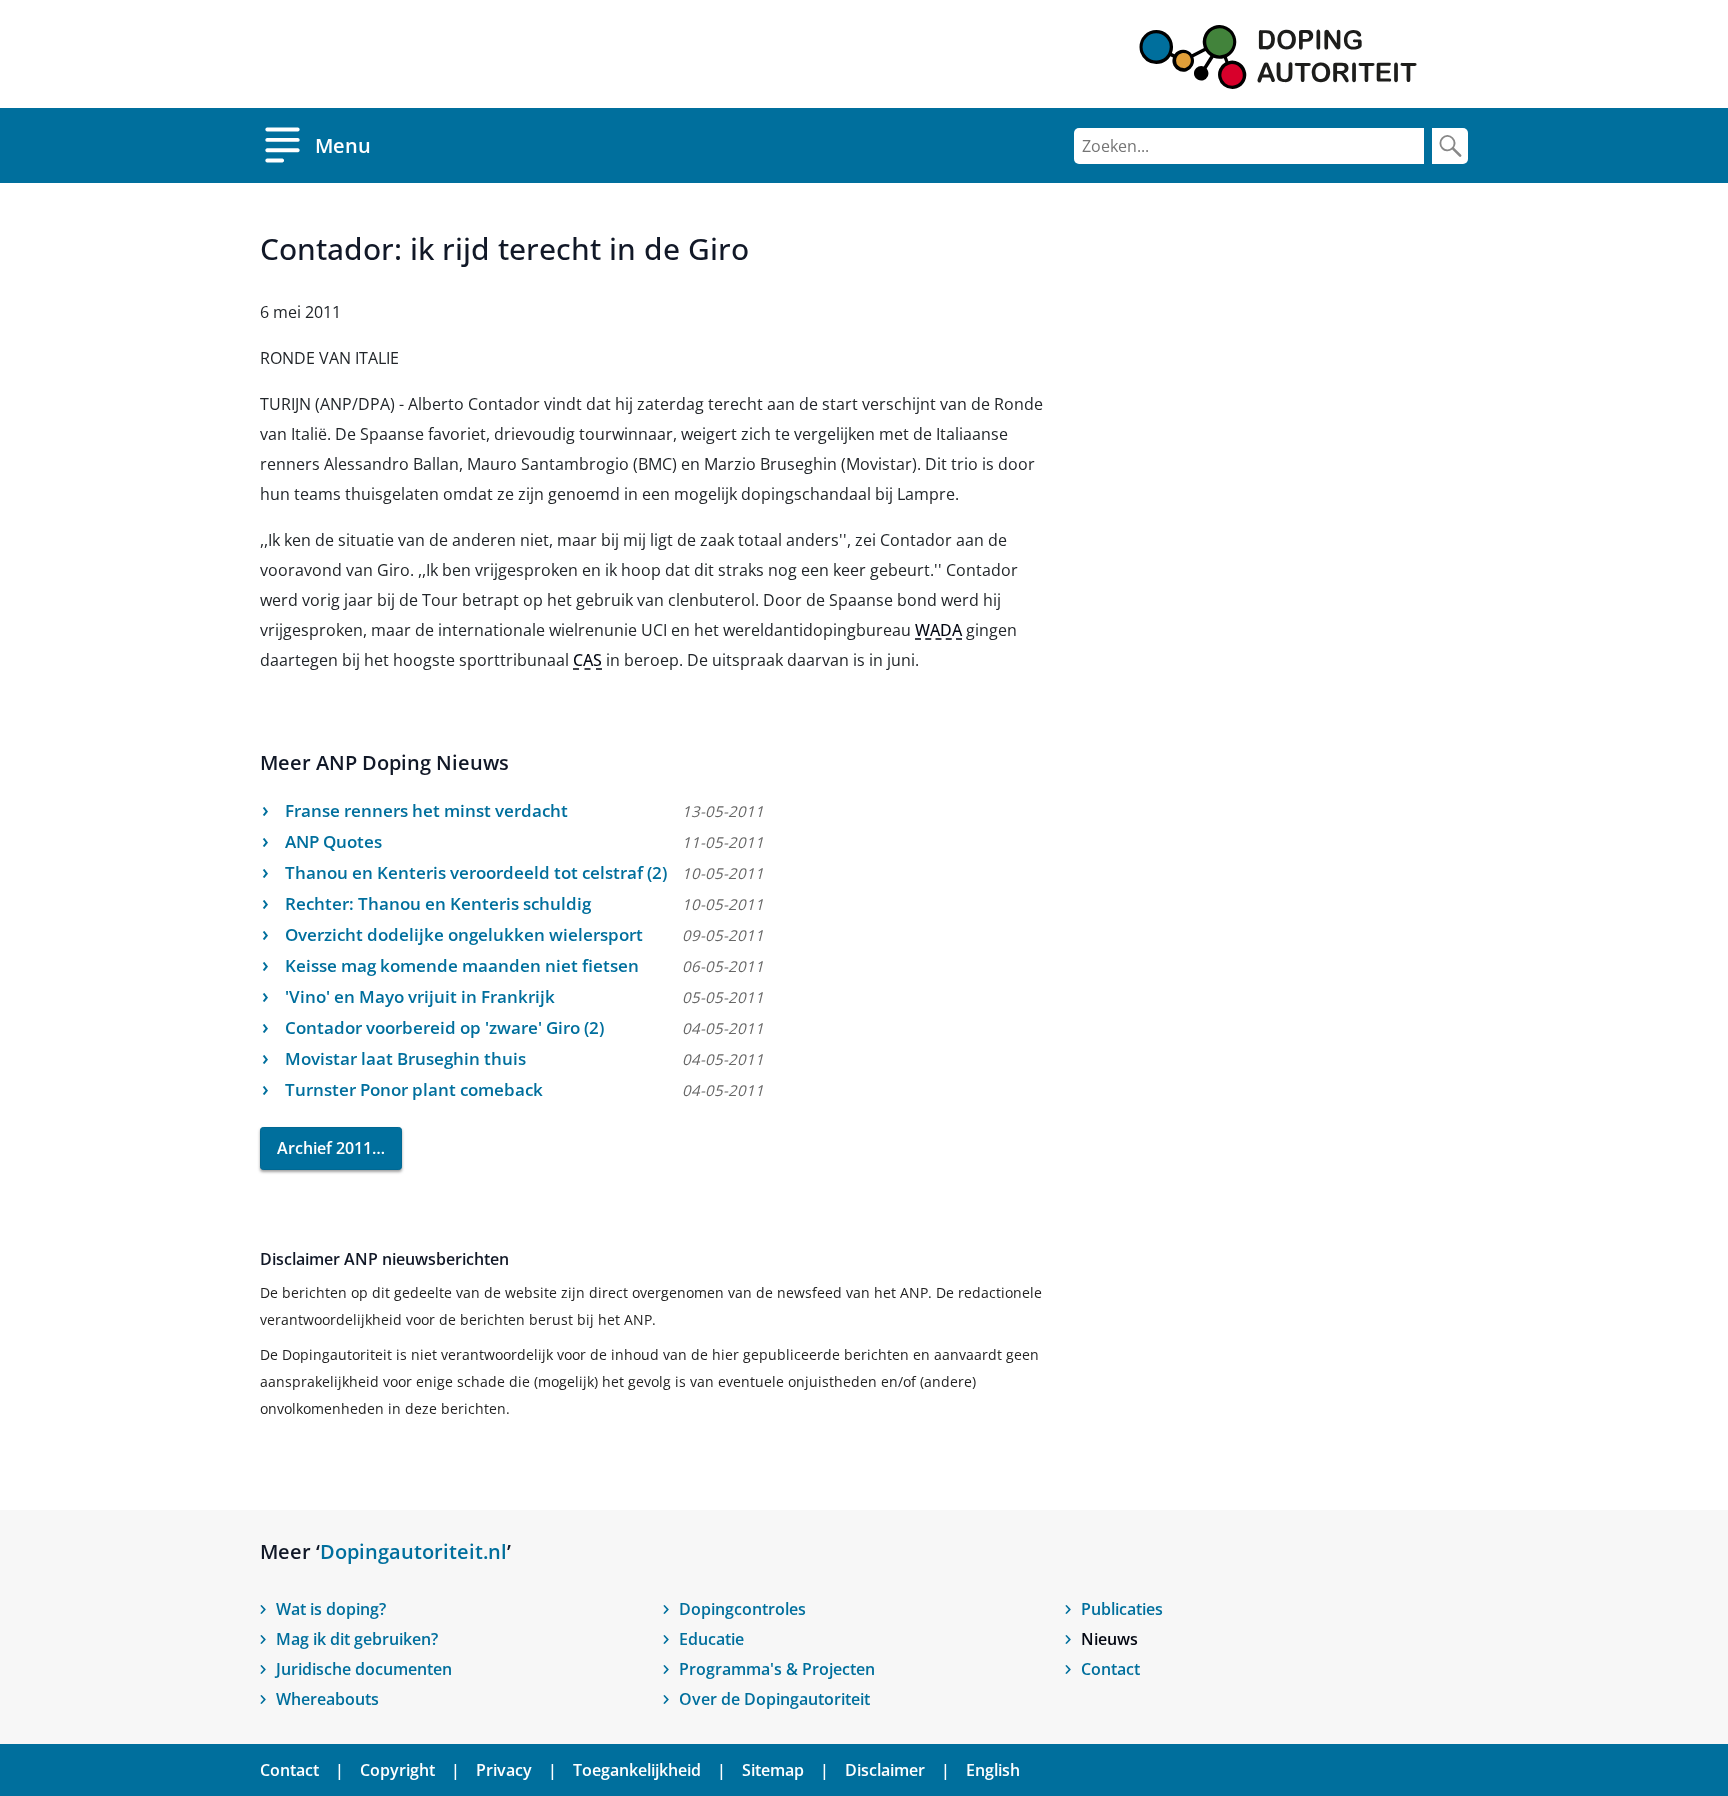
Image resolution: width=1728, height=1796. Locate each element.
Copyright (397, 1770)
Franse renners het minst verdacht (426, 810)
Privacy (504, 1770)
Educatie (711, 1639)
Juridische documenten (364, 1669)
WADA (938, 630)
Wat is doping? (331, 1609)
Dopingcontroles (742, 1609)
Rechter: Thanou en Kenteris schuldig (438, 903)
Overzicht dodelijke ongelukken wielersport (464, 934)
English (993, 1770)
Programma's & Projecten (777, 1669)
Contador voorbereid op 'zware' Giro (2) (444, 1027)
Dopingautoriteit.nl (413, 1551)
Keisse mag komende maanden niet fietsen (462, 965)
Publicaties (1122, 1609)
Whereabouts (327, 1699)
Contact (1110, 1669)
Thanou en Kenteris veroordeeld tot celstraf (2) (476, 872)
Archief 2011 (324, 1148)
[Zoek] (1450, 146)
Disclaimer (885, 1770)
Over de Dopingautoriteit (774, 1699)
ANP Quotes (333, 841)
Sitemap (773, 1770)
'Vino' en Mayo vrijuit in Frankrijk (420, 996)
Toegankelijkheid (637, 1770)
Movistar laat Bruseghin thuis (405, 1058)
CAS (587, 660)
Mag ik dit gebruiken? (357, 1639)
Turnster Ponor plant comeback (414, 1089)
